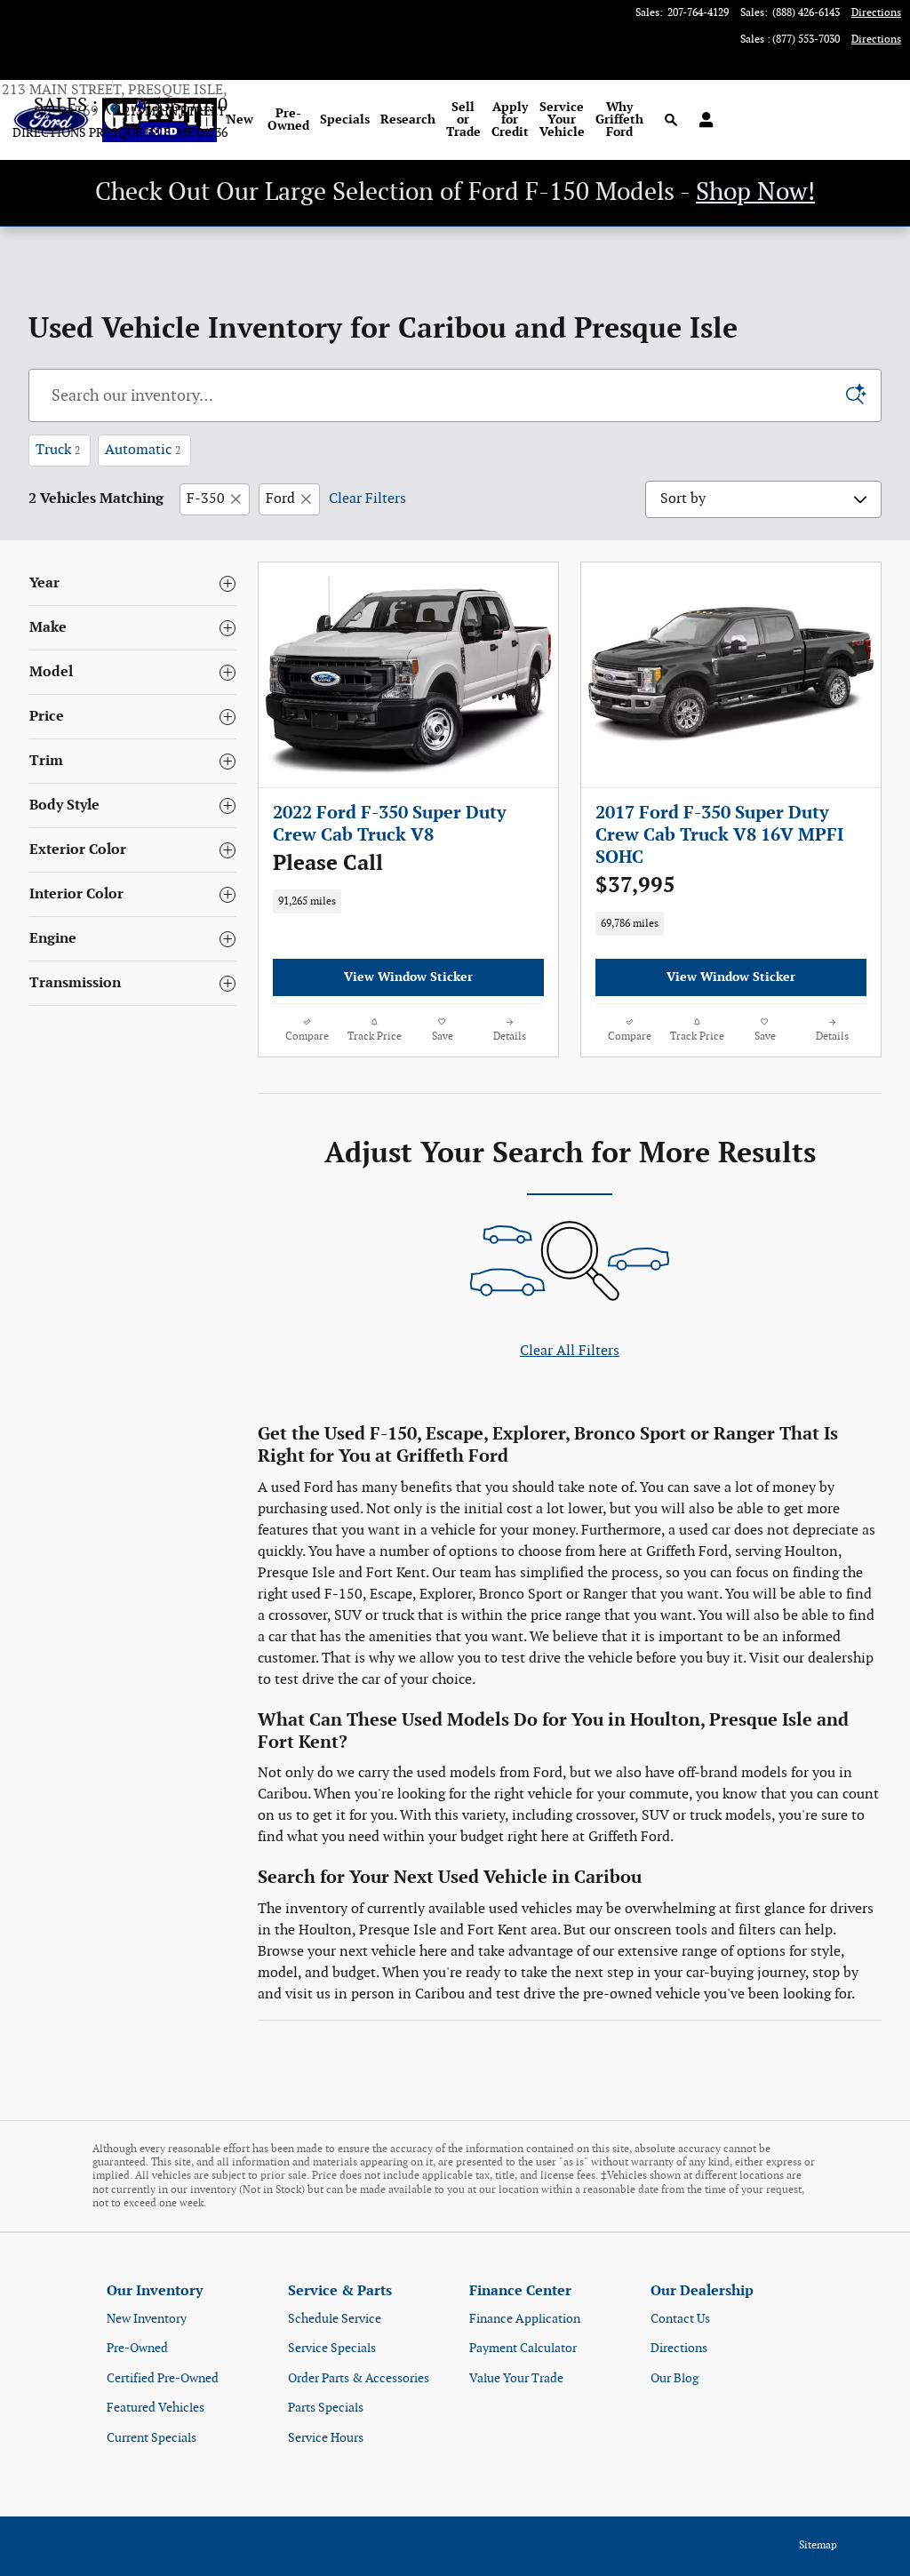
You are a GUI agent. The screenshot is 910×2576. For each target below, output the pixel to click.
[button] (408, 864)
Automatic (143, 450)
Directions (679, 2348)
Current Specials (152, 2438)
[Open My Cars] (702, 120)
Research (408, 120)
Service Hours (326, 2438)
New (240, 120)
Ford (280, 499)
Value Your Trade (516, 2378)
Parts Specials (326, 2408)
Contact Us (680, 2319)
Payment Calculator (523, 2348)
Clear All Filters (570, 1351)
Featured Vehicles (156, 2408)
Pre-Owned (288, 120)
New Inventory (147, 2319)
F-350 (206, 499)
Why (619, 120)
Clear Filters (367, 499)
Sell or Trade (463, 120)
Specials (345, 120)
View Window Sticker (408, 977)
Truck (58, 450)
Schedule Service (335, 2319)
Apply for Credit (510, 120)
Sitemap (818, 2545)
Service (562, 120)
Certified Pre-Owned (163, 2378)
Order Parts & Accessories (359, 2378)
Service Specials (332, 2348)
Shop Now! (755, 192)
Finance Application (525, 2319)
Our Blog (675, 2378)
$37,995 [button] (635, 885)
